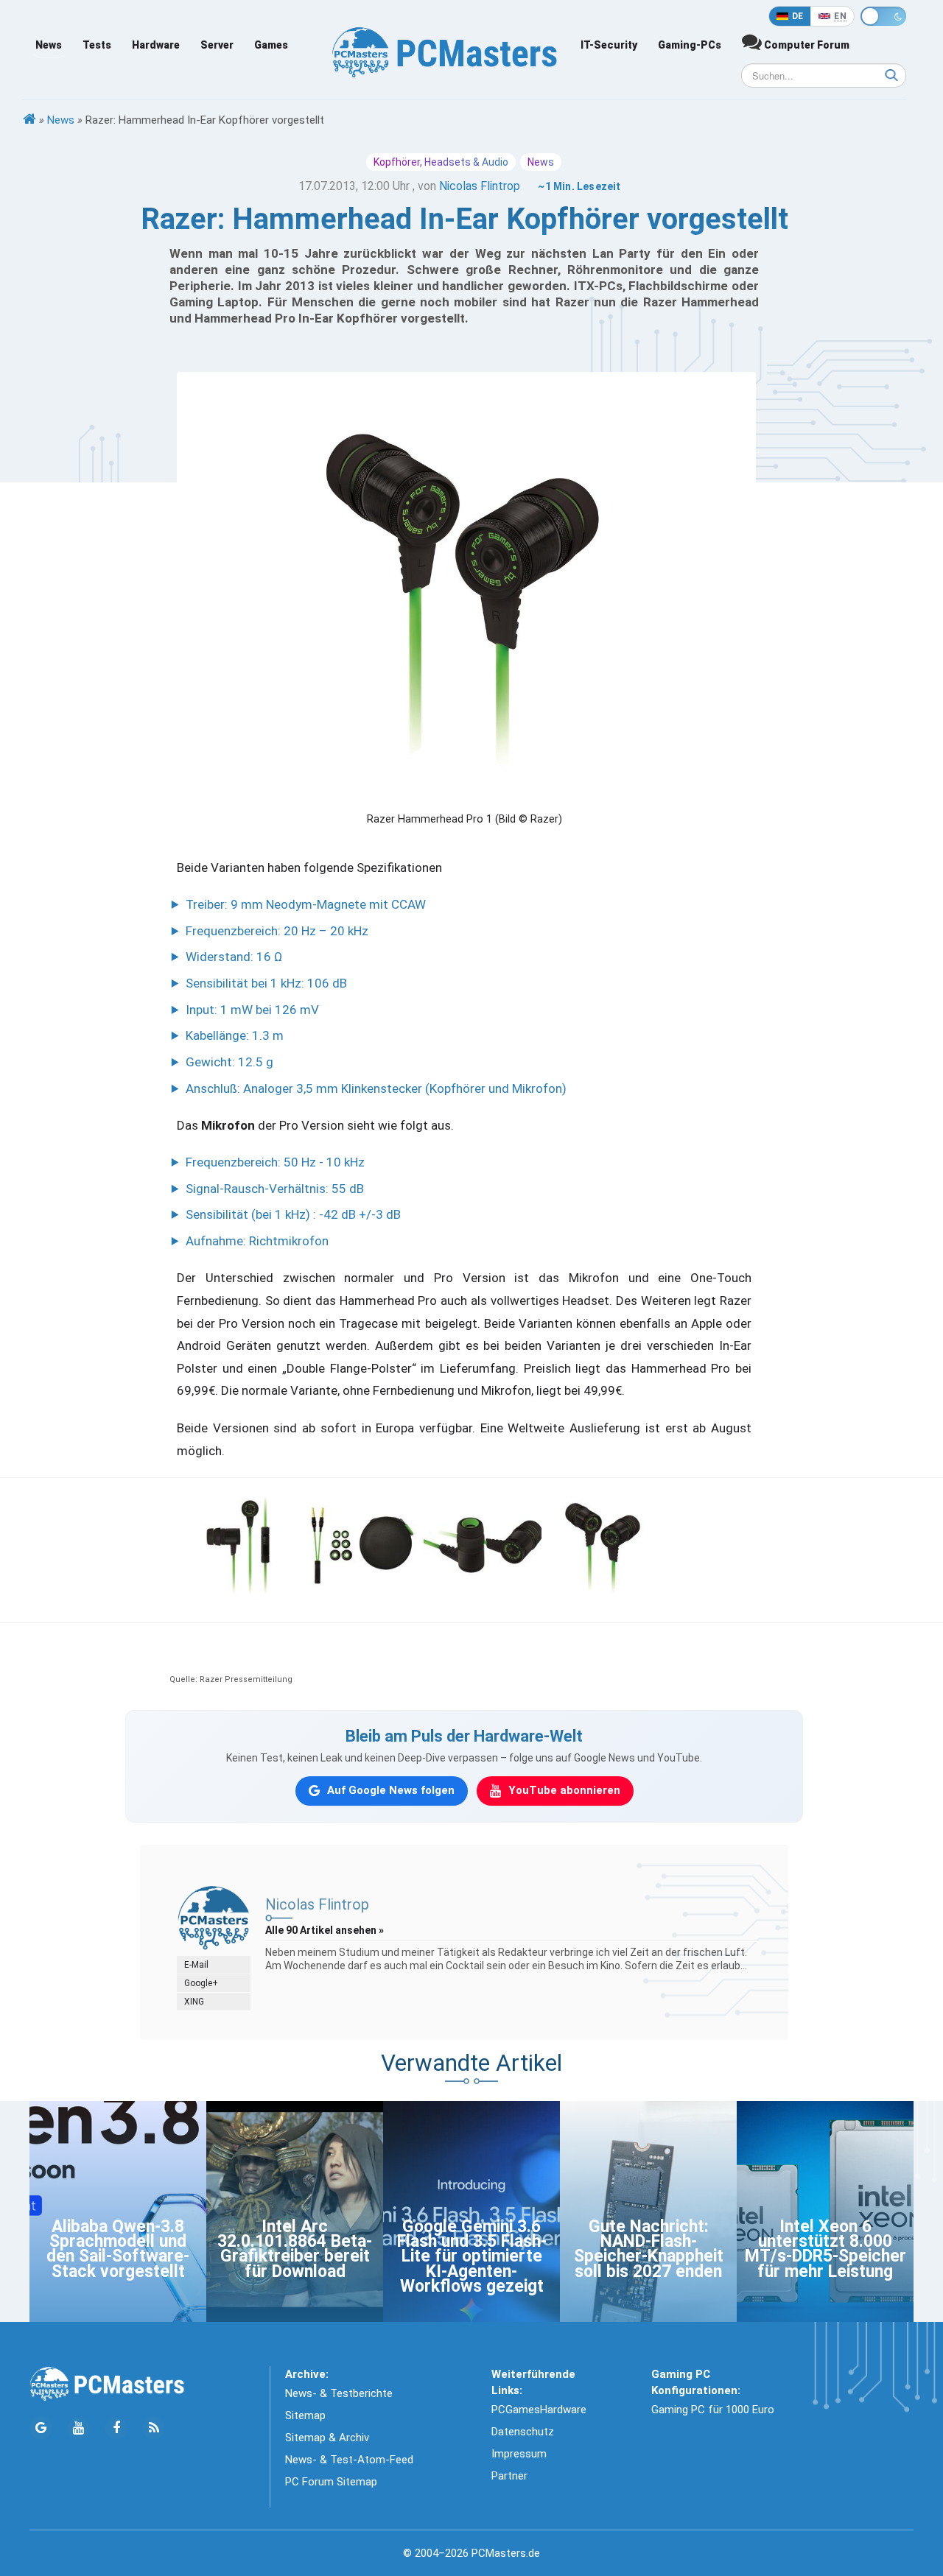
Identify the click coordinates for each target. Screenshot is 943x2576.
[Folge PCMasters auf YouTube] (78, 2428)
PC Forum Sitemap (331, 2482)
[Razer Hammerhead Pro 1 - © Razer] (603, 1544)
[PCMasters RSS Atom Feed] (154, 2428)
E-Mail (196, 1965)
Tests (97, 45)
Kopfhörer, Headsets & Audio (441, 162)
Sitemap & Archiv (327, 2438)
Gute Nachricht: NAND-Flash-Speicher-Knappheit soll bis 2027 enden (649, 2249)
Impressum (519, 2454)
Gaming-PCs (690, 45)
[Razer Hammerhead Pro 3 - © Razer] (483, 1544)
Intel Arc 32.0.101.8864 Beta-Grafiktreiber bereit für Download (295, 2249)
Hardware (156, 45)
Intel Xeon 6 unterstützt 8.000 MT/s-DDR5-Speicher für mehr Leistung (825, 2249)
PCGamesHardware (539, 2410)
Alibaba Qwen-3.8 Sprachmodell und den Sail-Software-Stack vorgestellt (118, 2249)
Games (271, 45)
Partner (509, 2476)
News (49, 45)
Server (217, 45)
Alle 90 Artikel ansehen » (325, 1930)
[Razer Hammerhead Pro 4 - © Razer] (362, 1544)
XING (194, 2002)
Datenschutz (523, 2432)
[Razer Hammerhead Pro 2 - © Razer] (241, 1544)
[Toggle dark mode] (883, 16)
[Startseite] (29, 120)
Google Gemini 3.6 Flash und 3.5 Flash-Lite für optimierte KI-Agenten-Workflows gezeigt (472, 2257)
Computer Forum (806, 45)
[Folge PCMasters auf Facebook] (116, 2428)
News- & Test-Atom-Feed (349, 2460)
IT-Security (609, 45)
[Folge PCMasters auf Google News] (41, 2428)
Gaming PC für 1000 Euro (713, 2410)
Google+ (201, 1983)
